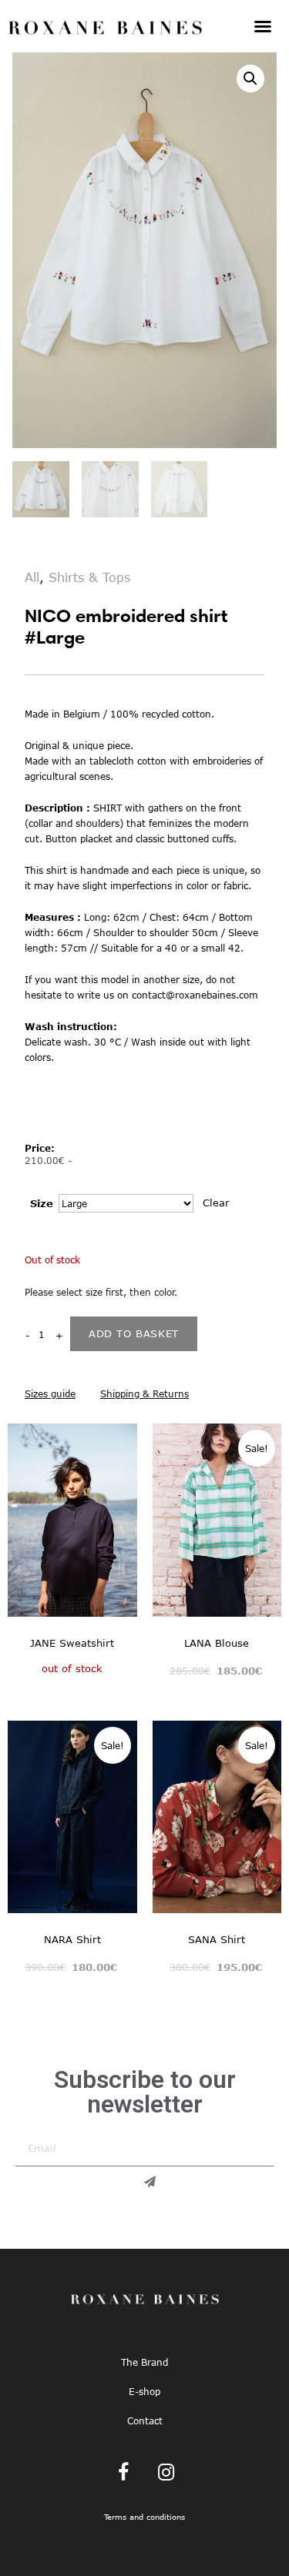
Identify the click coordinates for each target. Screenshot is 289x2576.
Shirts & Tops (89, 577)
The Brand (144, 2362)
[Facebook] (123, 2473)
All (32, 577)
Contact (145, 2420)
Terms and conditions (144, 2517)
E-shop (144, 2391)
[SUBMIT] (145, 2182)
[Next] (127, 1526)
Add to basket (134, 1333)
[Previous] (18, 1526)
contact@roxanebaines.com (195, 995)
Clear (216, 1203)
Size (42, 1203)
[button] (263, 26)
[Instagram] (166, 2473)
